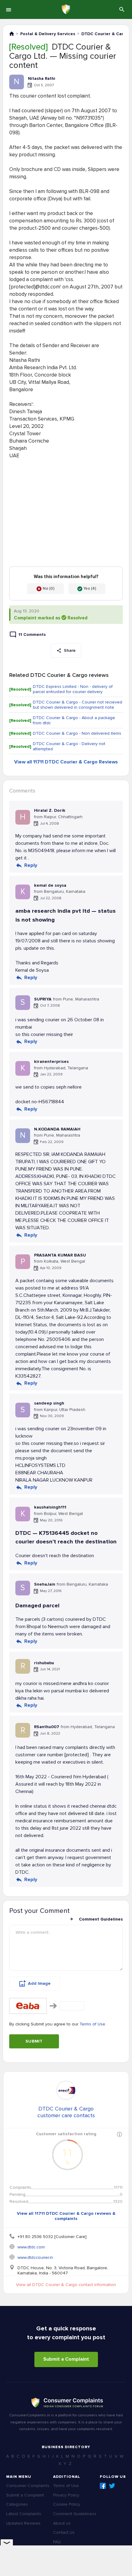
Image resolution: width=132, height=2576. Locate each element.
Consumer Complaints (28, 2486)
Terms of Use (92, 2024)
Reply (31, 865)
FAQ (57, 2542)
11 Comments (32, 635)
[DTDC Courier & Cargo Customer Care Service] (66, 2090)
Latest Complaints (24, 2514)
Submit (34, 2041)
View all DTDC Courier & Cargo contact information (66, 2285)
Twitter (112, 2486)
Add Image (39, 1983)
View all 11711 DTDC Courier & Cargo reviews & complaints (66, 2216)
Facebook (103, 2486)
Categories (17, 2504)
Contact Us (64, 2532)
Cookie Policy (67, 2504)
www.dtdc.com (31, 2247)
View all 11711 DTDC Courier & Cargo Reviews (66, 762)
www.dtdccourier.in (35, 2257)
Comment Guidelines (101, 1919)
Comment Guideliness (75, 2514)
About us (62, 2523)
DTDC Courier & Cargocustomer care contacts (66, 2112)
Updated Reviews (23, 2523)
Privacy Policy (66, 2495)
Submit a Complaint (66, 2359)
